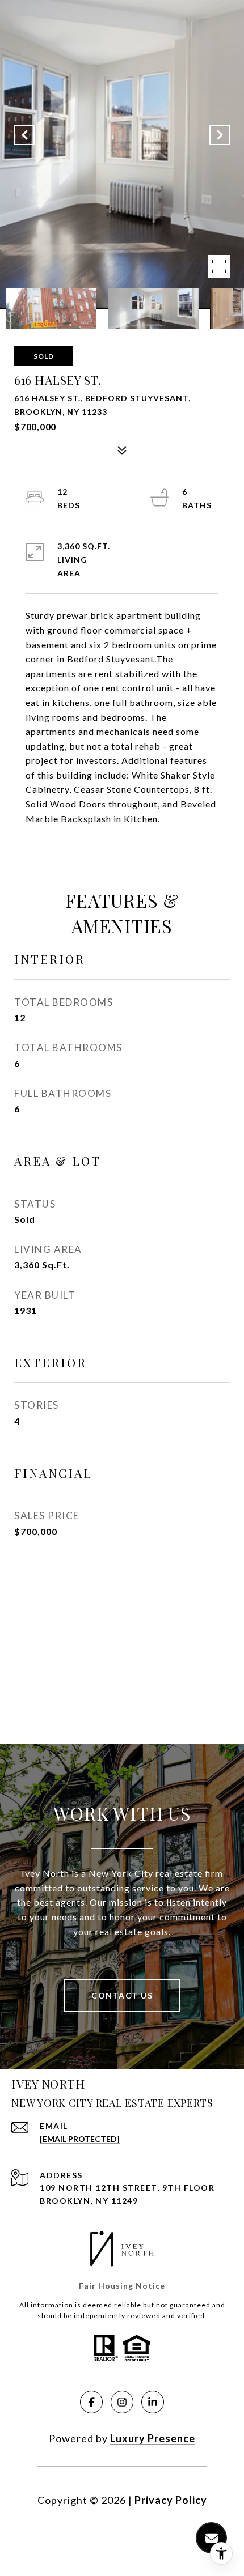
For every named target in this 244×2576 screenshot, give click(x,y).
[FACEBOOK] (91, 2402)
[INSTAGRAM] (122, 2402)
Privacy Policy (171, 2500)
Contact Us (122, 1995)
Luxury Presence (153, 2438)
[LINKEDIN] (153, 2402)
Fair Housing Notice (122, 2286)
